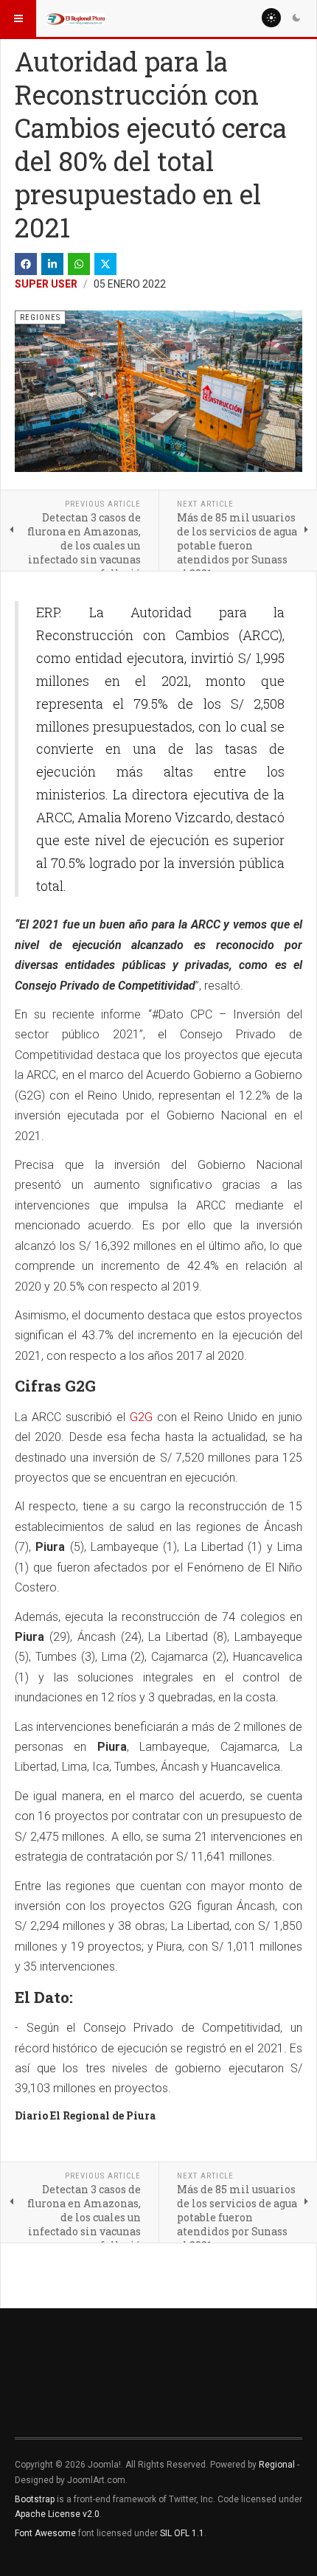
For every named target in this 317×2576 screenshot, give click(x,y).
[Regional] (75, 18)
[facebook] (26, 264)
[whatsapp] (79, 264)
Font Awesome (45, 2533)
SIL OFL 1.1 (182, 2533)
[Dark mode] (296, 18)
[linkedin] (52, 264)
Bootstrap (35, 2499)
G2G (141, 1417)
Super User (46, 284)
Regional (277, 2465)
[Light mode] (271, 18)
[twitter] (105, 264)
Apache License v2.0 (57, 2514)
